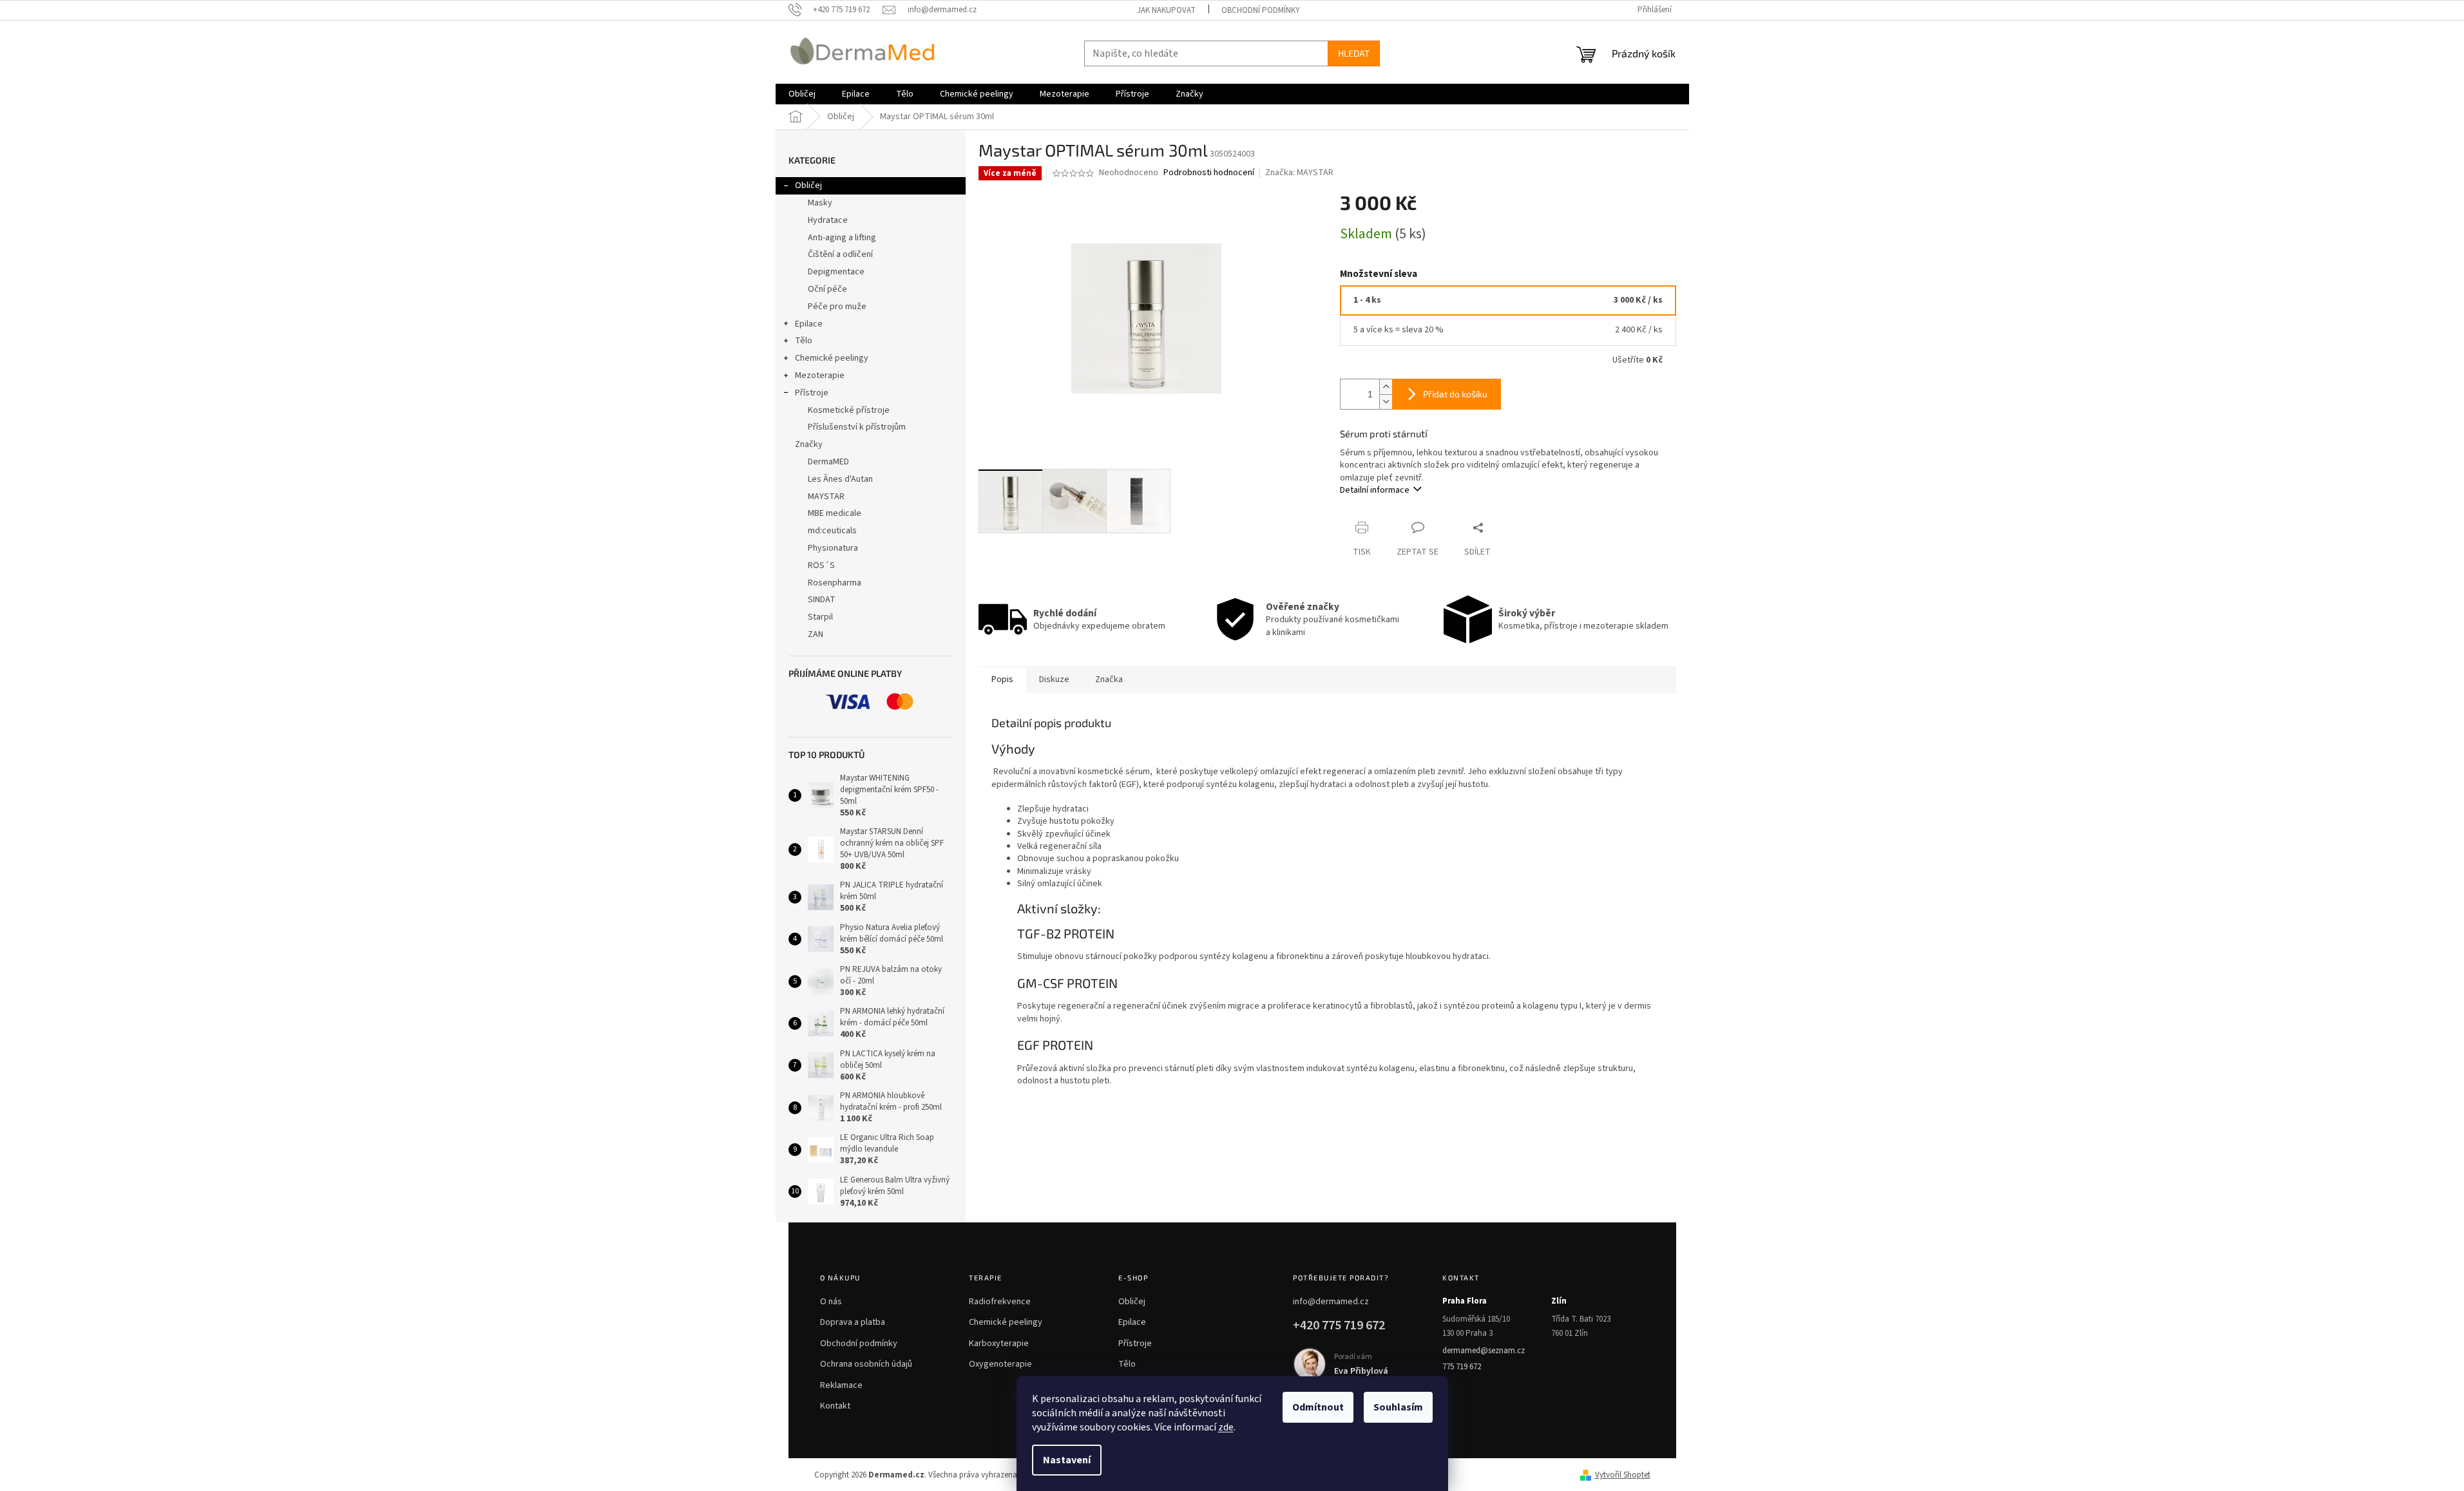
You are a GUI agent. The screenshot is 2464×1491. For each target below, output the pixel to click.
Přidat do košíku (1455, 394)
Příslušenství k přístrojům (857, 427)
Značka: (1299, 173)
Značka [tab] (1109, 679)
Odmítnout (1318, 1407)
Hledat (1354, 53)
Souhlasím (1398, 1407)
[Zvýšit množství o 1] (1386, 387)
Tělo (804, 341)
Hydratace (828, 220)
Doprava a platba (853, 1322)
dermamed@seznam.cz (1484, 1351)
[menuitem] (802, 94)
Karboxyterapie (999, 1344)
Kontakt (835, 1406)
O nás (831, 1302)
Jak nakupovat (1166, 10)
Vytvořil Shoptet (1623, 1475)
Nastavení (1067, 1460)
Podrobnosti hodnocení (1209, 173)
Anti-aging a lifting (842, 238)
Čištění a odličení (840, 254)
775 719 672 (1462, 1367)
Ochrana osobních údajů (866, 1364)
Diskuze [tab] (1054, 679)
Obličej (808, 185)
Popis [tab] (1002, 679)
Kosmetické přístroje (849, 410)
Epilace (809, 324)
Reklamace (841, 1385)
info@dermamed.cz (1331, 1302)
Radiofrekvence (1000, 1302)
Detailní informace (1375, 490)
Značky (809, 444)
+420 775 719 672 (1339, 1325)
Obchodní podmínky (1261, 10)
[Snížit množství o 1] (1386, 402)
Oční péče (827, 289)
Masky (820, 203)
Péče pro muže (837, 307)
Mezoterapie (820, 375)
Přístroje (812, 393)
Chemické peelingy (832, 358)
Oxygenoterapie (1000, 1364)
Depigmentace (836, 272)
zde (1226, 1427)
